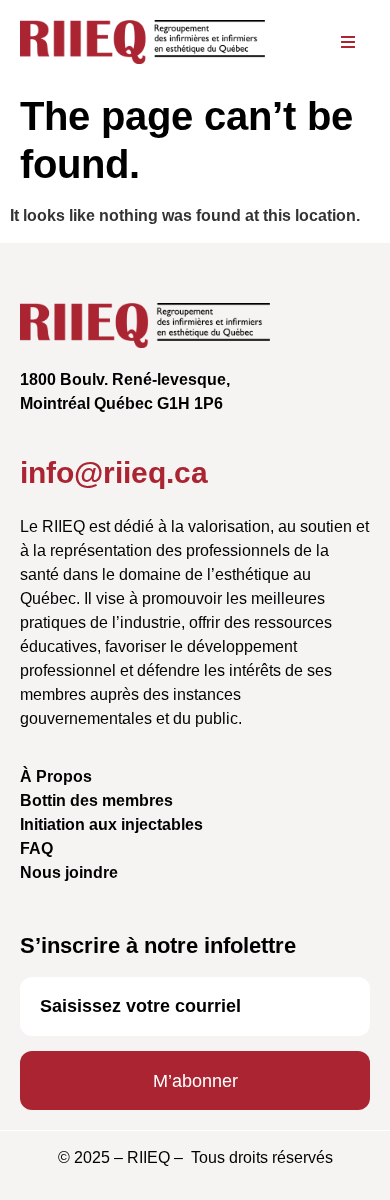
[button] (348, 42)
